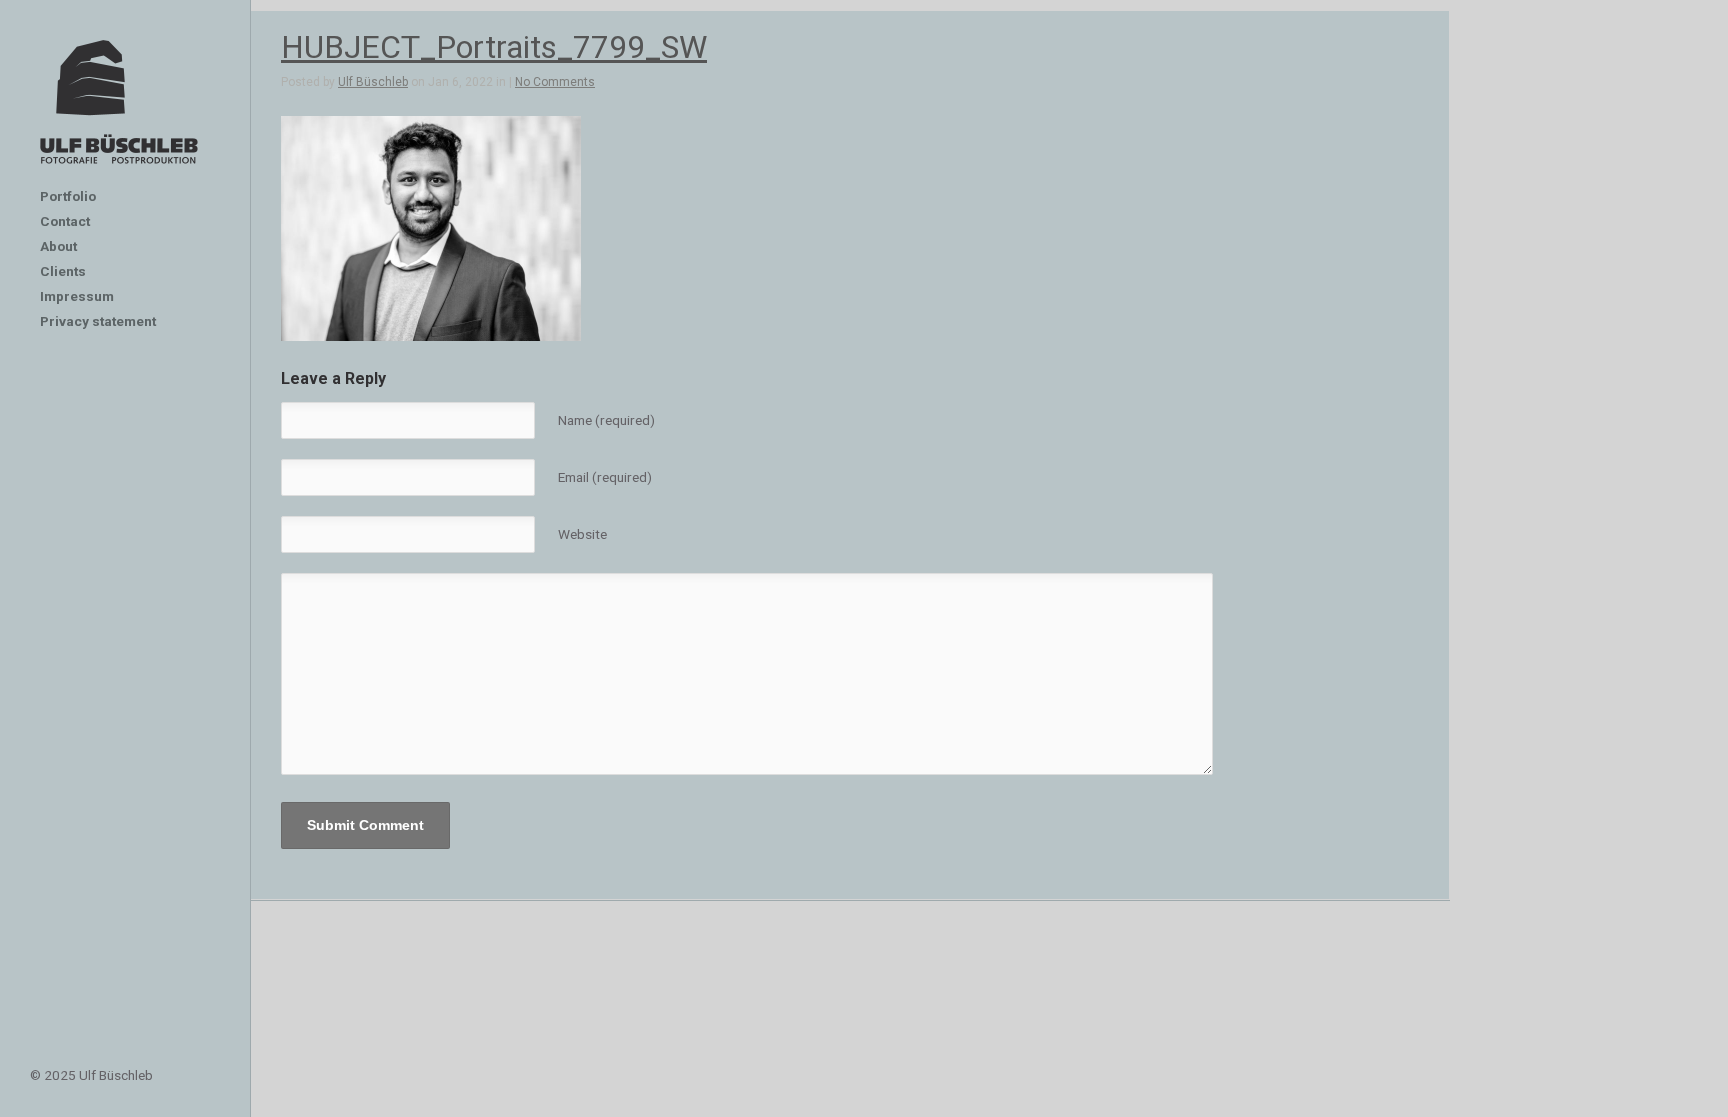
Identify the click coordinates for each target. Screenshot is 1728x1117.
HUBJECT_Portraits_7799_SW (494, 47)
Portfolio (68, 196)
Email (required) (605, 477)
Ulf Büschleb (373, 82)
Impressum (77, 296)
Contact (65, 221)
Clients (63, 271)
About (58, 246)
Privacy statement (98, 321)
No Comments (555, 82)
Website (582, 534)
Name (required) (606, 420)
